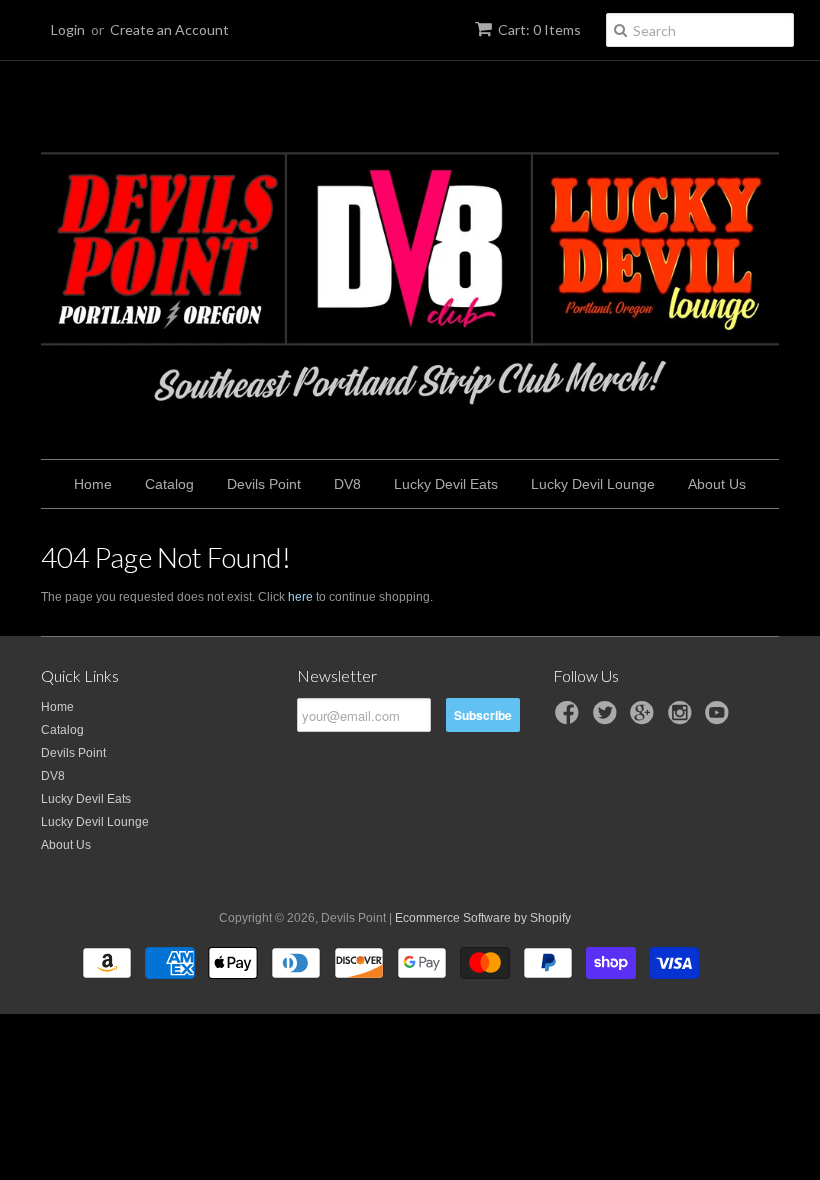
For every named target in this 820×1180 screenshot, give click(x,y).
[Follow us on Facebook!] (570, 719)
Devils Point (264, 484)
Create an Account (169, 29)
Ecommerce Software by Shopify (483, 918)
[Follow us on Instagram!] (683, 719)
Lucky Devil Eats (446, 484)
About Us (717, 484)
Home (93, 484)
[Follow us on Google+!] (645, 719)
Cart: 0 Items (539, 29)
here (300, 597)
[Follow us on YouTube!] (720, 719)
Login (68, 29)
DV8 (347, 484)
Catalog (169, 484)
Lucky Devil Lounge (593, 484)
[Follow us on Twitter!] (608, 719)
